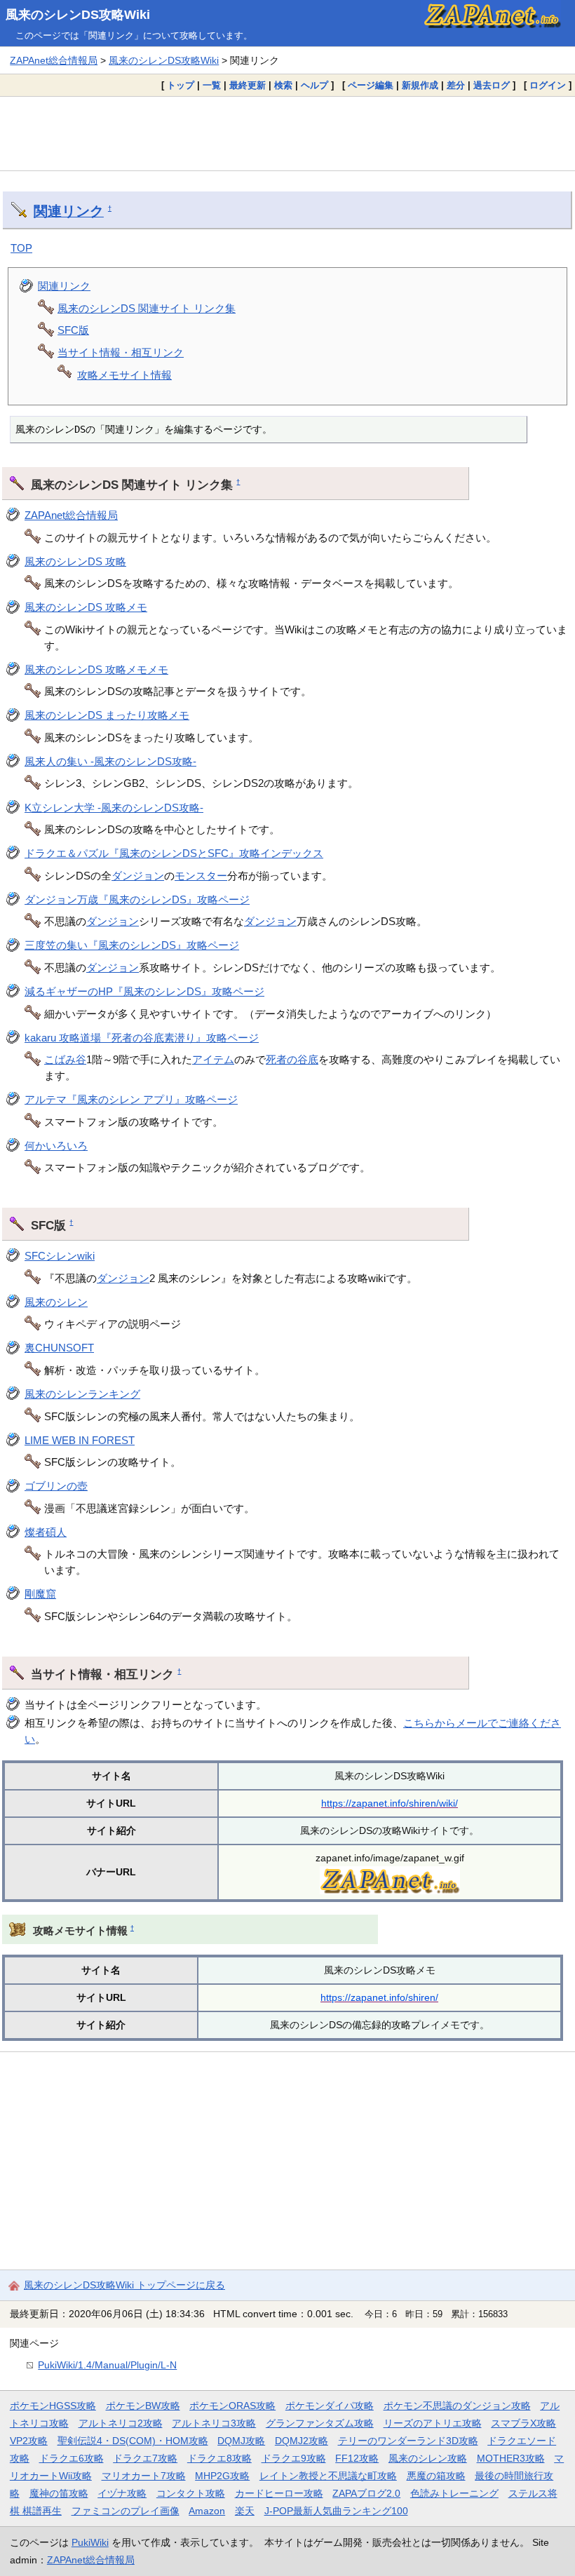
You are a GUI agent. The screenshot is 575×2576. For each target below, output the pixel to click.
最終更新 (248, 85)
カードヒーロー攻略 (279, 2493)
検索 (283, 85)
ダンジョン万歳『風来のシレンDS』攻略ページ (137, 899)
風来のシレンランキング (82, 1394)
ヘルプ (314, 85)
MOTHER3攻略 (511, 2458)
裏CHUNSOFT (59, 1348)
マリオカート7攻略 (144, 2476)
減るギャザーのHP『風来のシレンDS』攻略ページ (144, 991)
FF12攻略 (357, 2458)
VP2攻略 (29, 2441)
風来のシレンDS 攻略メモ (86, 607)
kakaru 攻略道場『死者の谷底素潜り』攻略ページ (142, 1038)
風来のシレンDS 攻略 (75, 561)
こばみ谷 (65, 1059)
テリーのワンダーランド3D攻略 (408, 2441)
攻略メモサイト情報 (124, 375)
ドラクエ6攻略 (72, 2458)
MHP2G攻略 (222, 2476)
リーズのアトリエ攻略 (433, 2423)
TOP (21, 248)
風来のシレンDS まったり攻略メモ (107, 715)
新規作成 (420, 85)
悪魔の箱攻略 (436, 2476)
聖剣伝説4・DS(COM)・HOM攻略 (133, 2441)
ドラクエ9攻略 (294, 2458)
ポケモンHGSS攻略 (53, 2406)
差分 (456, 85)
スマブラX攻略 (523, 2423)
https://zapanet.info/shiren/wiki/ (390, 1803)
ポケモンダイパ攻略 (330, 2406)
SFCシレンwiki (60, 1256)
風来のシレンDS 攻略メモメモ (96, 669)
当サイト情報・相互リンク (121, 352)
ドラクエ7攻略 (145, 2458)
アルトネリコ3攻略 (214, 2423)
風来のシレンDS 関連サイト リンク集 (147, 308)
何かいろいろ (56, 1146)
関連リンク (69, 211)
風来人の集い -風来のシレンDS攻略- (110, 761)
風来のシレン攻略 (428, 2458)
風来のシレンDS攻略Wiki (78, 15)
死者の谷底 (292, 1059)
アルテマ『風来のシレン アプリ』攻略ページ (131, 1099)
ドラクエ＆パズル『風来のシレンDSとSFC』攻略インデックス (174, 853)
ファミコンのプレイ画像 (126, 2511)
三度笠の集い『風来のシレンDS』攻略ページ (132, 945)
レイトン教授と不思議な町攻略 (328, 2476)
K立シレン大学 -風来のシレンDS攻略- (114, 808)
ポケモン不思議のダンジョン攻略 (457, 2406)
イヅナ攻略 (122, 2493)
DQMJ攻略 (241, 2441)
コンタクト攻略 (191, 2493)
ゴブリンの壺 (56, 1486)
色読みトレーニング (454, 2493)
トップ (181, 85)
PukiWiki (90, 2542)
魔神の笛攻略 (59, 2493)
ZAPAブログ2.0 (366, 2493)
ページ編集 (371, 85)
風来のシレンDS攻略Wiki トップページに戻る (124, 2285)
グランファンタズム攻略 (320, 2423)
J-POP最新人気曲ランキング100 (336, 2511)
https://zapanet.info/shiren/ (379, 1997)
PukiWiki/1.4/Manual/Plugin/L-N (107, 2365)
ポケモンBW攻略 (143, 2406)
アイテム (213, 1059)
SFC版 (73, 330)
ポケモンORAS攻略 (232, 2406)
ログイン (548, 85)
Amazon (207, 2511)
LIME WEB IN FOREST (80, 1440)
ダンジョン (138, 876)
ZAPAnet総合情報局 (54, 60)
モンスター (201, 876)
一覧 (212, 85)
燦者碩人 (46, 1532)
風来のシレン (56, 1302)
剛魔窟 (40, 1594)
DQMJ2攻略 (302, 2441)
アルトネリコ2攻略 (121, 2423)
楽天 (245, 2511)
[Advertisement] (287, 133)
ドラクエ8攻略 (219, 2458)
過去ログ (492, 85)
